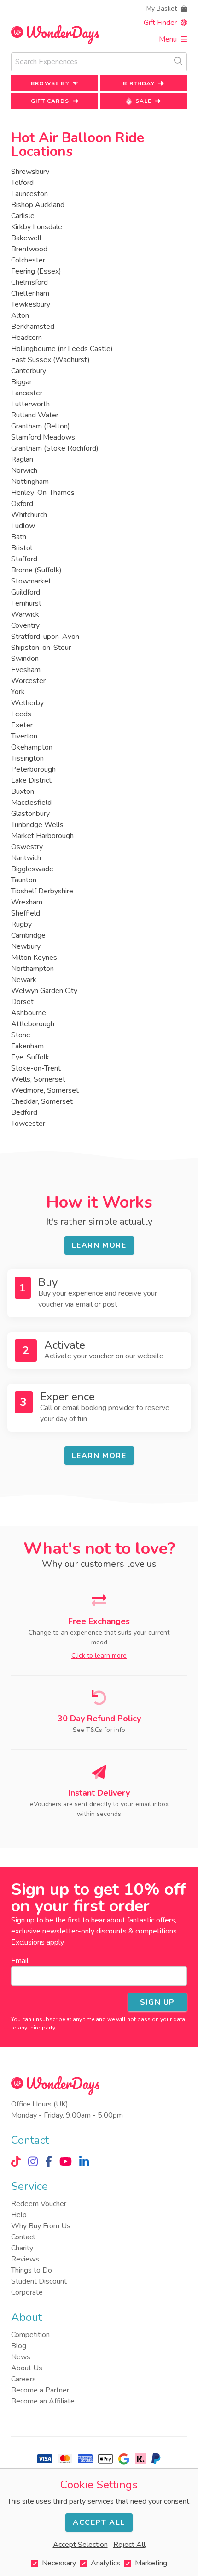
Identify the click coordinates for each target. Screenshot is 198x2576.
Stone (21, 1035)
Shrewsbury (30, 172)
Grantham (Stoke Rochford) (55, 448)
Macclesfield (31, 803)
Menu (168, 39)
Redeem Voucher (39, 2204)
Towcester (28, 1124)
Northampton (32, 969)
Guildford (26, 592)
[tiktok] (16, 2161)
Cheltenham (30, 293)
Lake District (31, 780)
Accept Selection (80, 2545)
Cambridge (28, 935)
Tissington (27, 758)
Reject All (129, 2545)
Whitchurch (29, 515)
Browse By (50, 83)
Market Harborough (42, 836)
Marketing (151, 2563)
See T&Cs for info (99, 1730)
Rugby (21, 924)
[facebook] (49, 2161)
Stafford (24, 559)
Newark (24, 980)
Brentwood (29, 249)
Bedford (24, 1112)
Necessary (59, 2563)
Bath (19, 537)
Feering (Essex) (36, 271)
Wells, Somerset (38, 1079)
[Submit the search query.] (178, 61)
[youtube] (66, 2161)
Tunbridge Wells (37, 825)
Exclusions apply (37, 1942)
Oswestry (27, 847)
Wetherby (27, 703)
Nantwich (26, 858)
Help (19, 2215)
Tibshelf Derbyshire (42, 891)
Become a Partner (40, 2390)
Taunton (24, 880)
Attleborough (33, 1024)
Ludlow (23, 526)
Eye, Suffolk (30, 1057)
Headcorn (26, 338)
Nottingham (30, 482)
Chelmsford (29, 282)
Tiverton (24, 736)
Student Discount (39, 2281)
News (21, 2357)
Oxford (22, 504)
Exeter (22, 725)
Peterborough (33, 769)
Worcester (28, 681)
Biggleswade (32, 869)
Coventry (25, 625)
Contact (23, 2237)
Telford (22, 183)
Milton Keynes (34, 958)
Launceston (29, 194)
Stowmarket (31, 581)
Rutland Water (35, 415)
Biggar (21, 382)
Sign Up (157, 2002)
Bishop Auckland (38, 205)
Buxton (23, 791)
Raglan (22, 459)
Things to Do (32, 2270)
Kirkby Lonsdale (37, 227)
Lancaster (27, 393)
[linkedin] (84, 2161)
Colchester (28, 260)
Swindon (25, 659)
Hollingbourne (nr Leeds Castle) (62, 349)
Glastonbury (30, 814)
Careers (23, 2379)
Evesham (26, 670)
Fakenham (27, 1046)
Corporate (27, 2292)
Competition (30, 2335)
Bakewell (26, 238)
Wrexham (27, 902)
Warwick (25, 614)
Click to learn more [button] (99, 1656)
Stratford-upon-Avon (45, 637)
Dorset (22, 1002)
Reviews (25, 2259)
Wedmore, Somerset (45, 1090)
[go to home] (55, 35)
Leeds (21, 714)
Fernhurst (26, 603)
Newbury (26, 946)
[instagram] (33, 2161)
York (18, 692)
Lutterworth (30, 404)
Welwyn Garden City (44, 991)
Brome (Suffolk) (36, 570)
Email (20, 1961)
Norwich (24, 470)
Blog (19, 2346)
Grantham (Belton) (41, 426)
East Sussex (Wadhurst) (50, 360)
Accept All (99, 2522)
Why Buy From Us (41, 2226)
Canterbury (29, 371)
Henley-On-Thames (43, 493)
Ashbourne (29, 1013)
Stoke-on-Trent (36, 1068)
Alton (20, 315)
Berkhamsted (33, 327)
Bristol (22, 548)
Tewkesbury (31, 304)
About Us (27, 2368)
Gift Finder (160, 23)
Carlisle (23, 216)
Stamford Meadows (43, 437)
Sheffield (26, 913)
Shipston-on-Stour (41, 648)
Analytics (105, 2563)
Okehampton (32, 747)
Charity (22, 2248)
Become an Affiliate (43, 2401)
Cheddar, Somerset (42, 1101)
